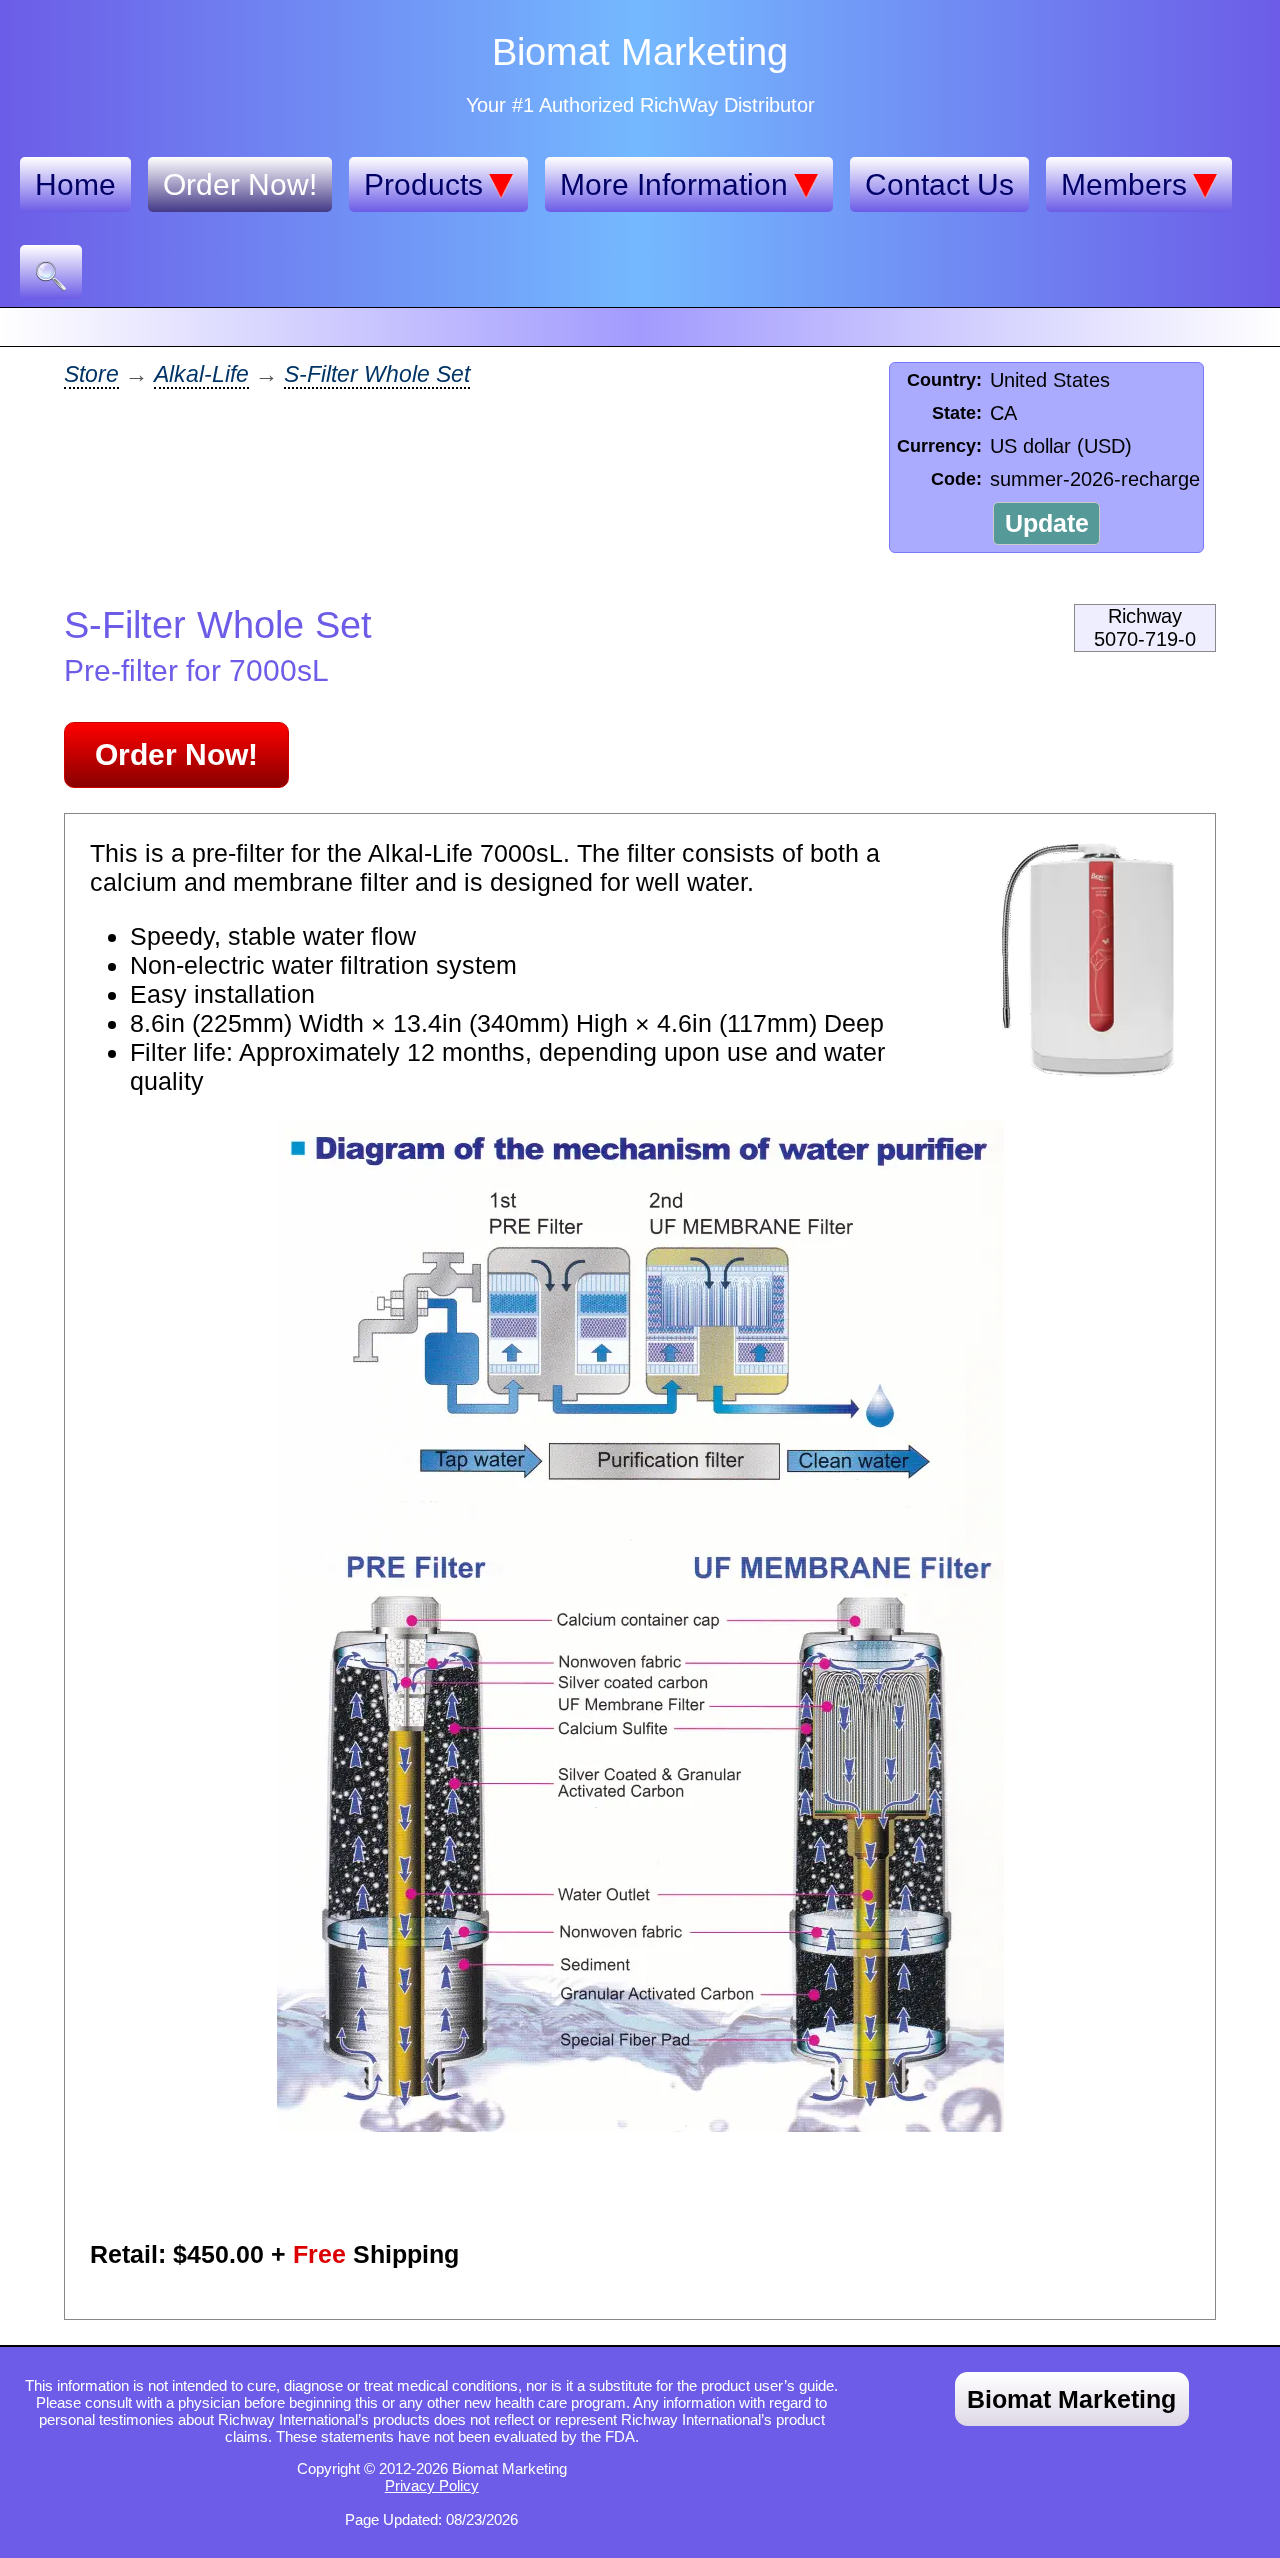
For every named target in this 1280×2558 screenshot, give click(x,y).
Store (91, 374)
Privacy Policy (432, 2485)
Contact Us (939, 184)
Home (75, 184)
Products (423, 184)
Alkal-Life (201, 374)
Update (1047, 523)
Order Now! (240, 184)
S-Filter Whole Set (377, 374)
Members (1124, 184)
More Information (674, 184)
